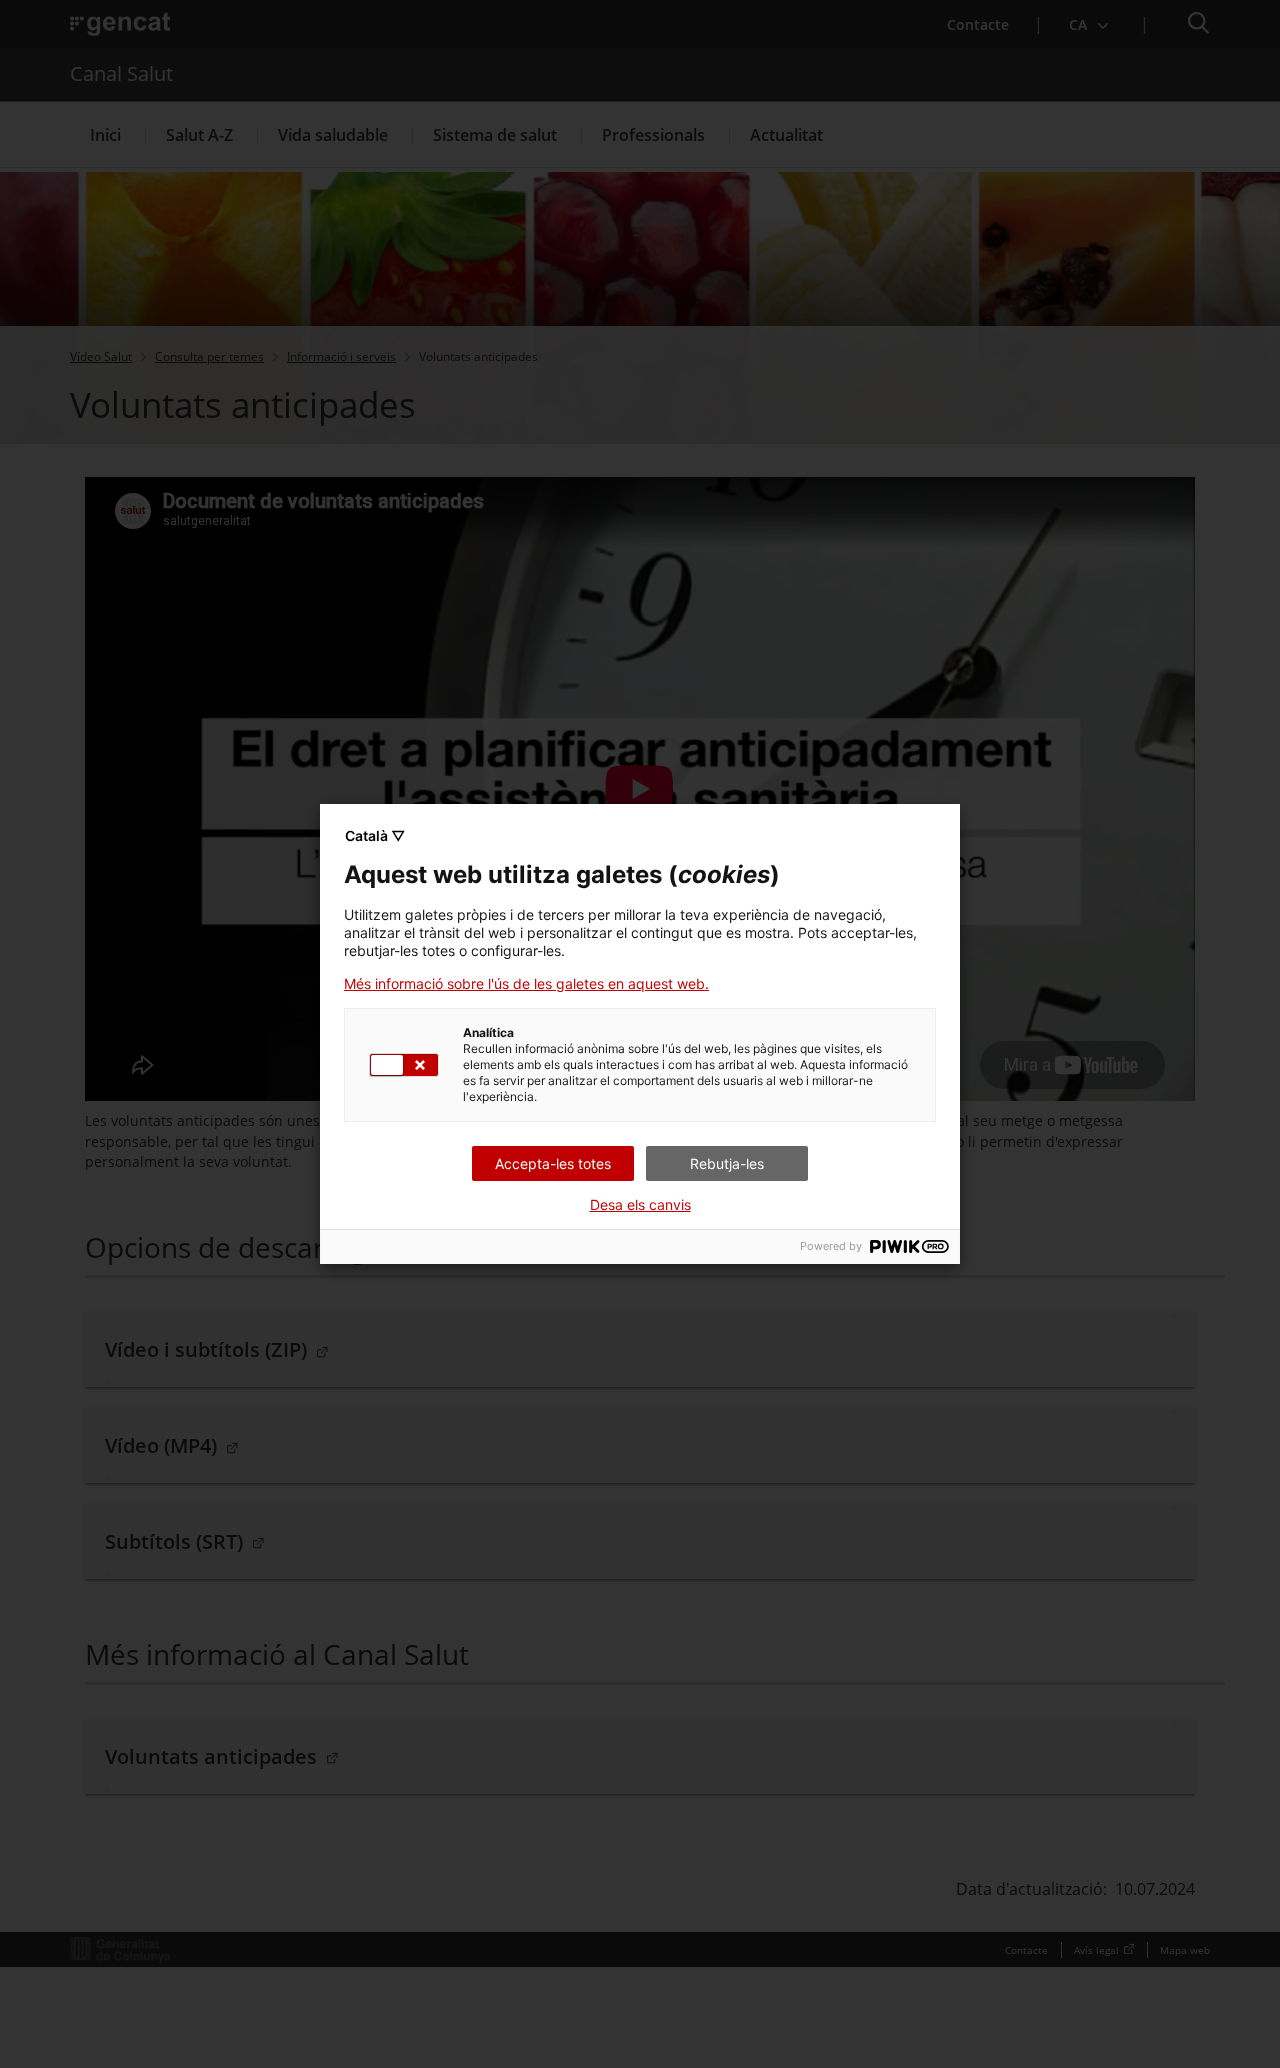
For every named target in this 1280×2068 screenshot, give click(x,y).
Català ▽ (375, 835)
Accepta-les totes (553, 1163)
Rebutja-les (727, 1163)
